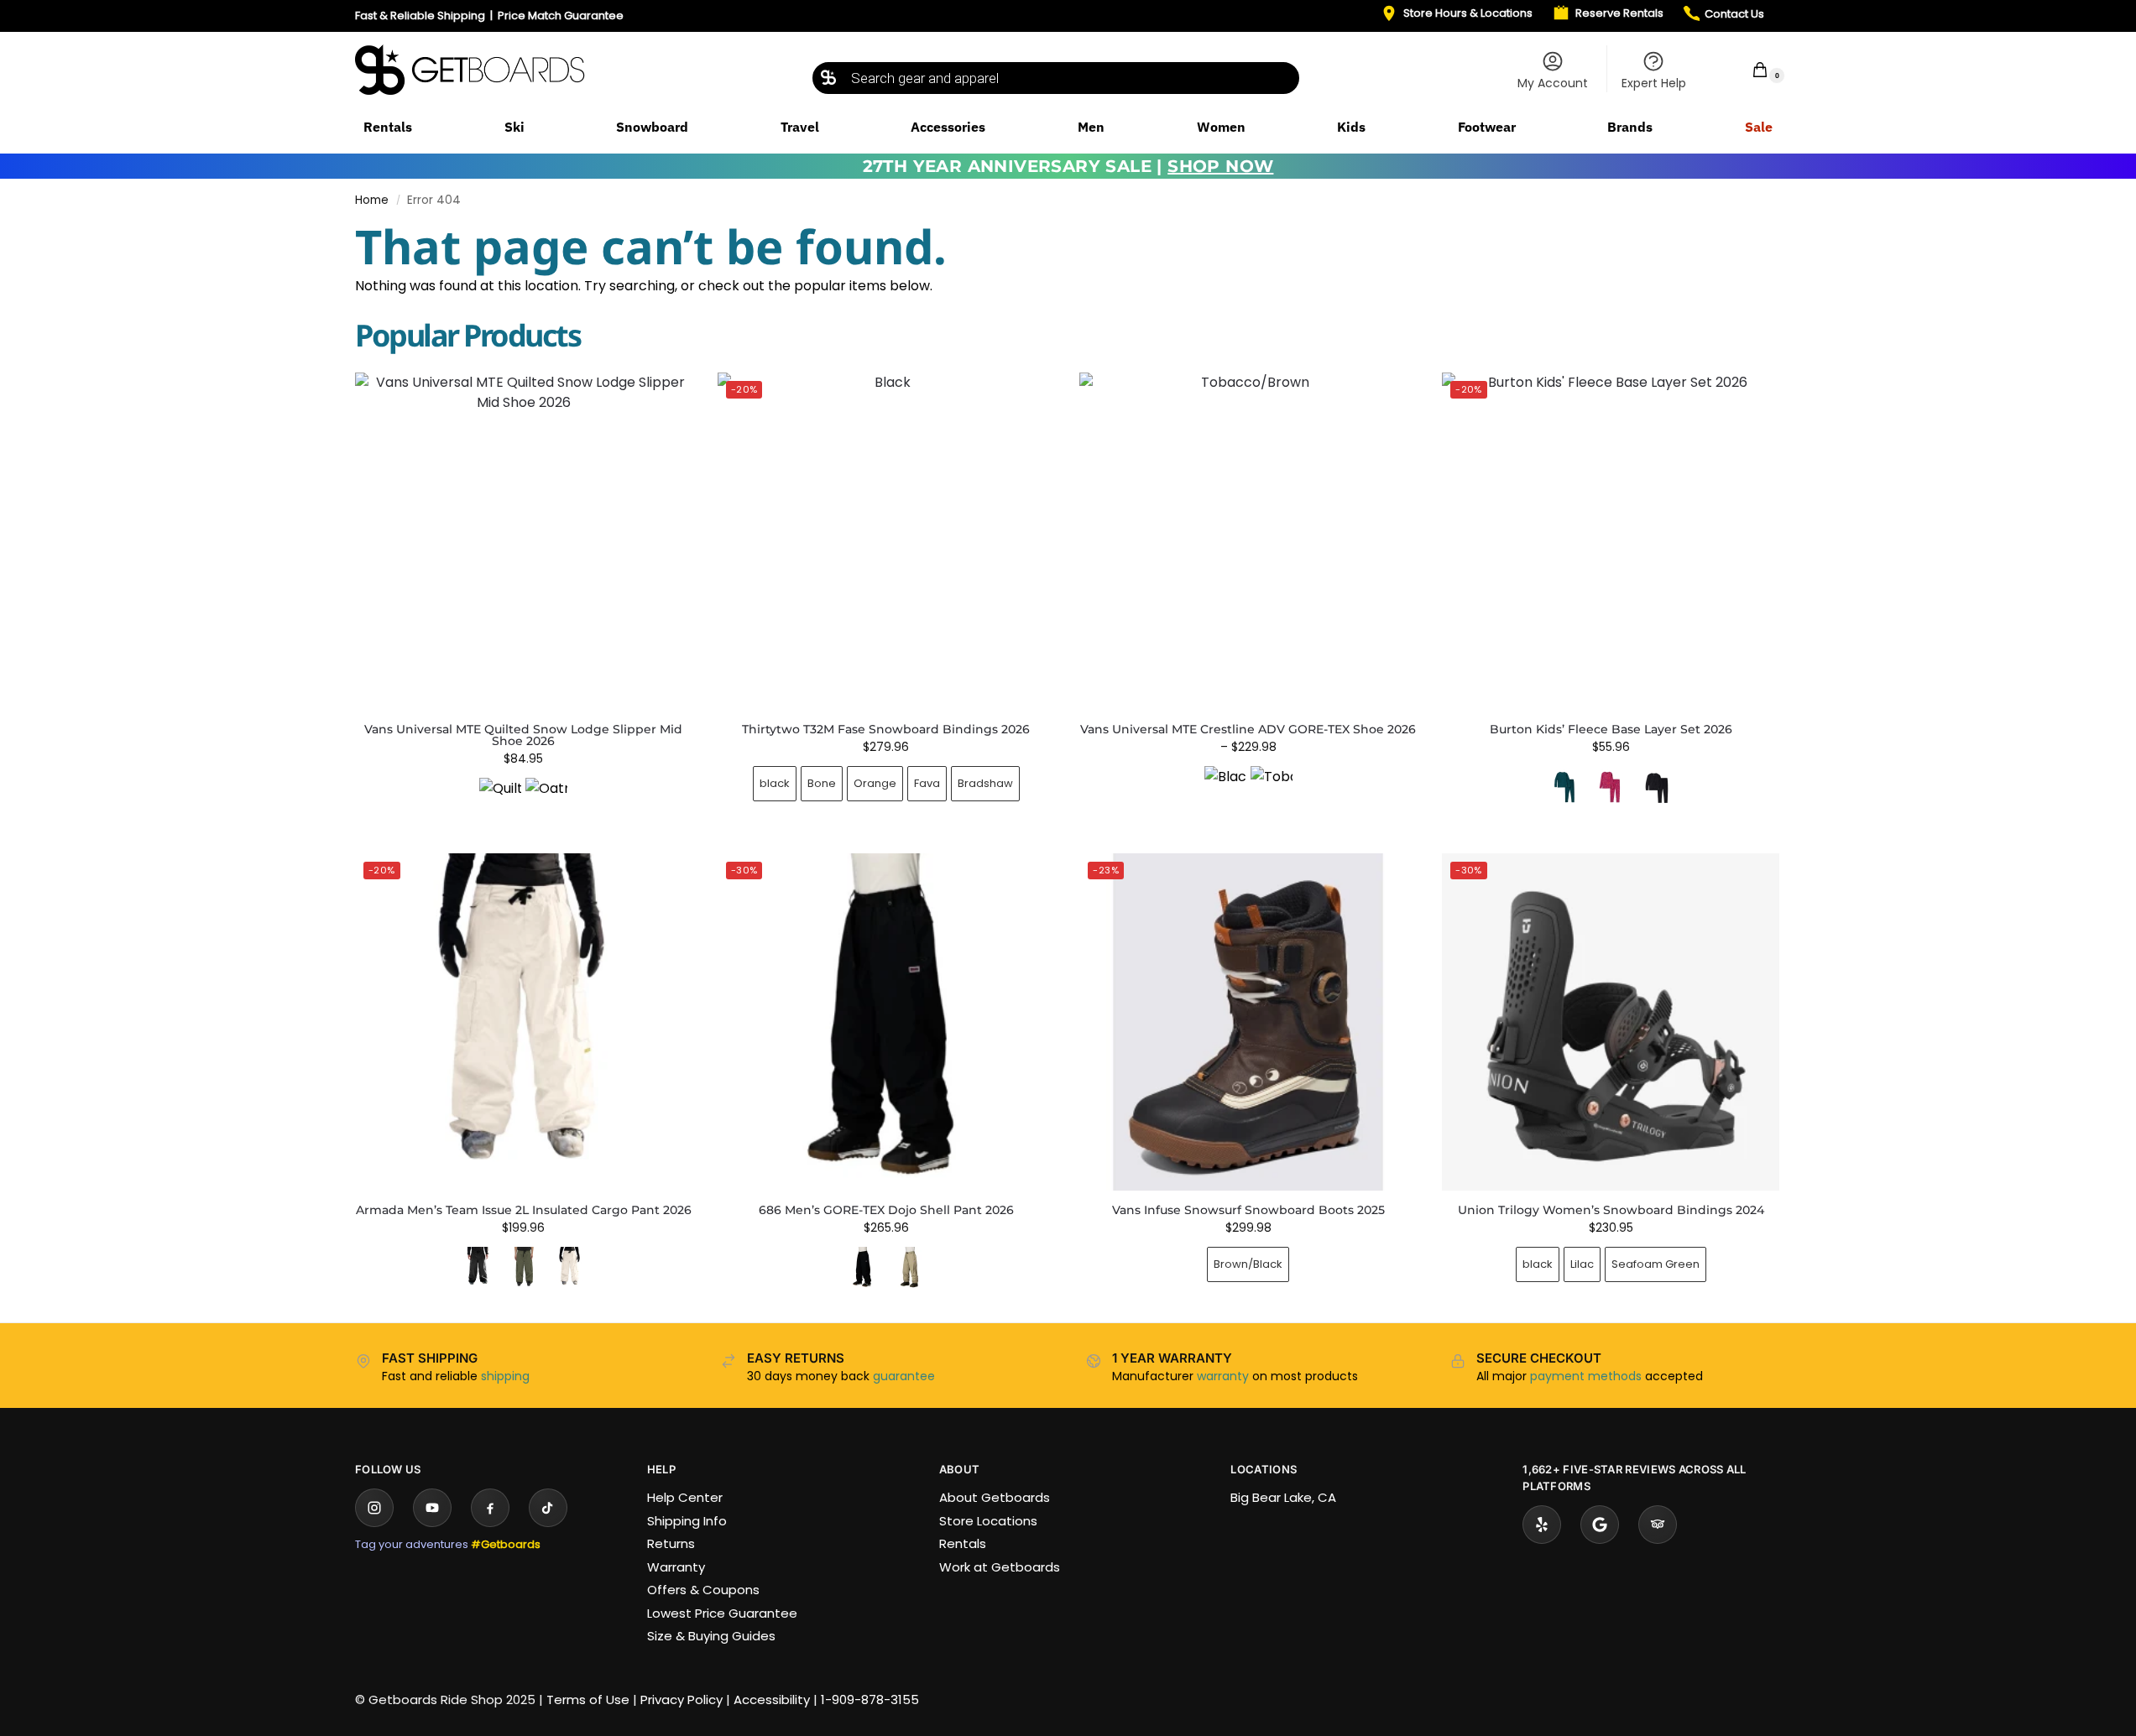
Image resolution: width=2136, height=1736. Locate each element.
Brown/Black (1248, 1264)
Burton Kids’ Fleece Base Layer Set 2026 (1611, 729)
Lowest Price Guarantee (722, 1613)
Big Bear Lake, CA (1283, 1497)
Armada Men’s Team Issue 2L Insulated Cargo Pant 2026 (524, 1210)
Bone (822, 783)
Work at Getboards (1000, 1567)
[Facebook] (490, 1508)
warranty (1223, 1376)
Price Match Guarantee (561, 16)
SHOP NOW (1220, 166)
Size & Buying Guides (711, 1636)
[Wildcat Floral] (1611, 787)
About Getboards (995, 1497)
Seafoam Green (1656, 1264)
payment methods (1586, 1376)
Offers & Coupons (703, 1590)
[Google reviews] (1600, 1525)
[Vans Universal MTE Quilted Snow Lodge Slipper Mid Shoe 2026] (524, 541)
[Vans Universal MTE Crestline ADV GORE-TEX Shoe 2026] (1248, 541)
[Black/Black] (1225, 787)
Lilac (1582, 1264)
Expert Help (1654, 83)
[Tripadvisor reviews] (1658, 1525)
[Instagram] (374, 1508)
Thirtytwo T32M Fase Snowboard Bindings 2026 (886, 729)
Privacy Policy (682, 1700)
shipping (505, 1376)
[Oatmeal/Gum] (546, 799)
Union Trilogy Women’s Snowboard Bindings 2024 (1611, 1210)
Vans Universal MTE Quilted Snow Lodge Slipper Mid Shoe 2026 (523, 735)
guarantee (904, 1376)
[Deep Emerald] (1564, 787)
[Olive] (524, 1268)
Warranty (676, 1567)
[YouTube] (432, 1508)
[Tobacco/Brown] (1272, 787)
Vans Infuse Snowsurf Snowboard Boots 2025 (1248, 1210)
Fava (927, 783)
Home (372, 200)
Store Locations (988, 1521)
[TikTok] (548, 1508)
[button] (1749, 69)
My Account (1553, 83)
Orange (875, 783)
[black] (478, 1268)
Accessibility (772, 1700)
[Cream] (570, 1268)
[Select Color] (524, 801)
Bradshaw (985, 783)
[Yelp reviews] (1542, 1525)
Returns (671, 1543)
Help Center (685, 1497)
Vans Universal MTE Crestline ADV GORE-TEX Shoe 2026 (1248, 729)
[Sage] (909, 1268)
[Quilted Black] (500, 799)
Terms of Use (588, 1700)
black (775, 783)
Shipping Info (687, 1521)
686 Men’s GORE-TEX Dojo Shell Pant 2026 (886, 1210)
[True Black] (1657, 787)
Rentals (963, 1543)
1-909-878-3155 (870, 1700)
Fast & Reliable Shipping (420, 16)
